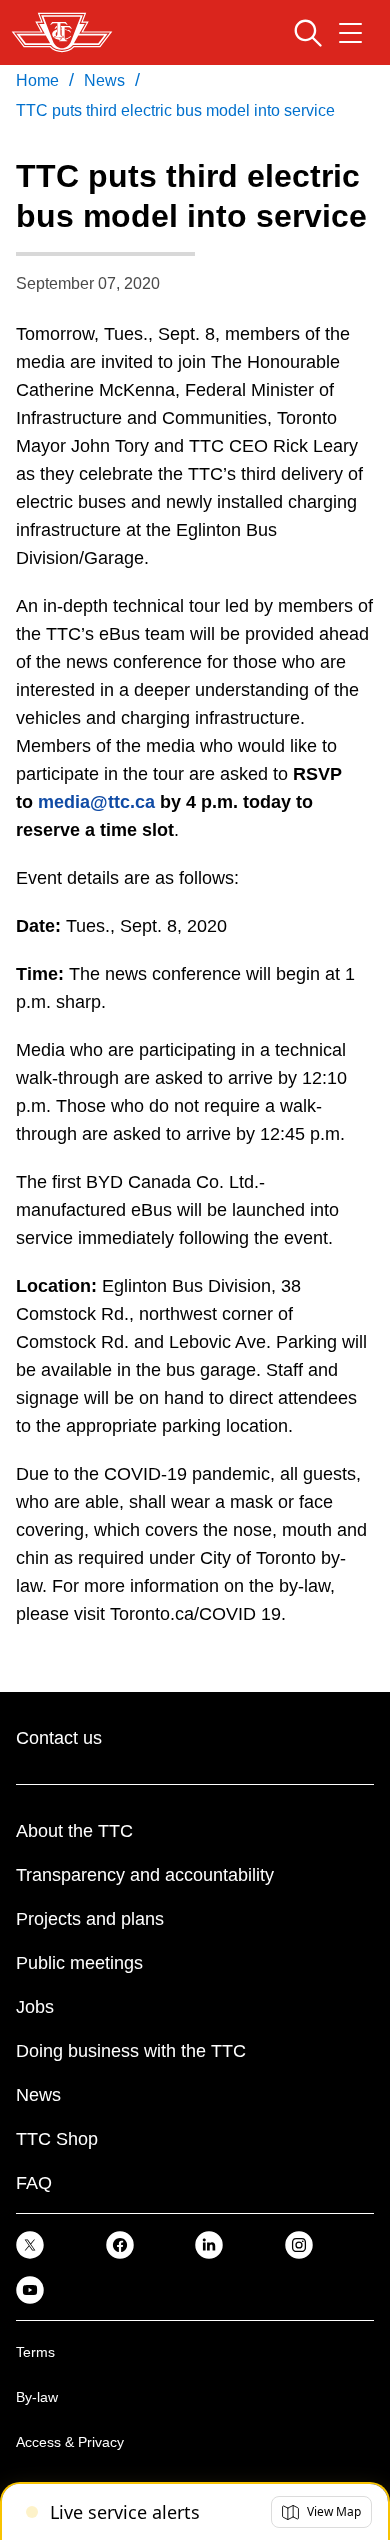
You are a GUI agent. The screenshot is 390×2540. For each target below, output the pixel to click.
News (38, 2095)
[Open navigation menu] (350, 33)
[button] (321, 2512)
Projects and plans (90, 1919)
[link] (30, 2244)
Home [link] (37, 80)
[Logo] (62, 32)
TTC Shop (57, 2139)
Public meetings (79, 1963)
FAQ (34, 2183)
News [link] (104, 80)
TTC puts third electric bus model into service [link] (175, 110)
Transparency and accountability (145, 1875)
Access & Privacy (70, 2442)
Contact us (59, 1738)
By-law (37, 2397)
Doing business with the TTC (131, 2051)
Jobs (35, 2007)
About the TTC (74, 1831)
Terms (35, 2352)
